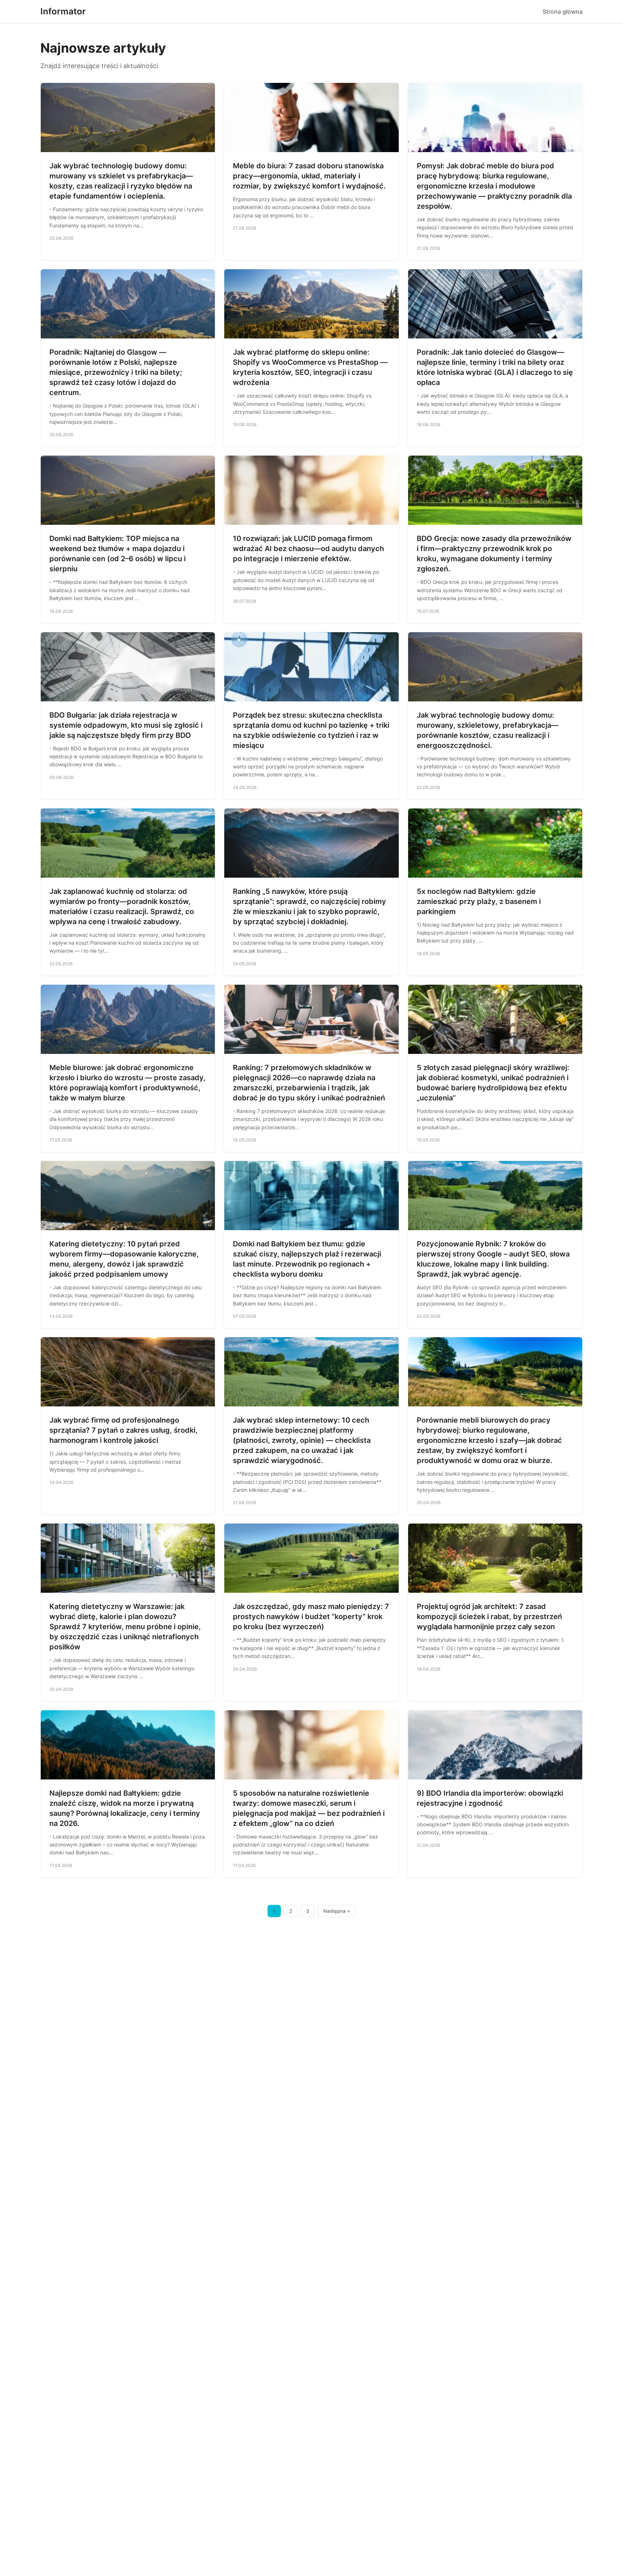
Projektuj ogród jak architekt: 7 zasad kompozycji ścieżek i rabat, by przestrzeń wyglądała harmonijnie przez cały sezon (489, 1617)
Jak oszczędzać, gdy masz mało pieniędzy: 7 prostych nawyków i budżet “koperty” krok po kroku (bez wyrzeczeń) (311, 1617)
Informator (63, 11)
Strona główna (563, 12)
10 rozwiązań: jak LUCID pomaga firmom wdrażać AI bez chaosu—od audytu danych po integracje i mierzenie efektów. (308, 549)
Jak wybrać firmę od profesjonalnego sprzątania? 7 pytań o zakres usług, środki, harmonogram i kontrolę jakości (123, 1430)
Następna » (337, 1911)
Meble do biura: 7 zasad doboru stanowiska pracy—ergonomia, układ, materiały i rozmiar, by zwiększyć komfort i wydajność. (309, 176)
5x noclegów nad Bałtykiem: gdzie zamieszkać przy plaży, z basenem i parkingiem (479, 901)
